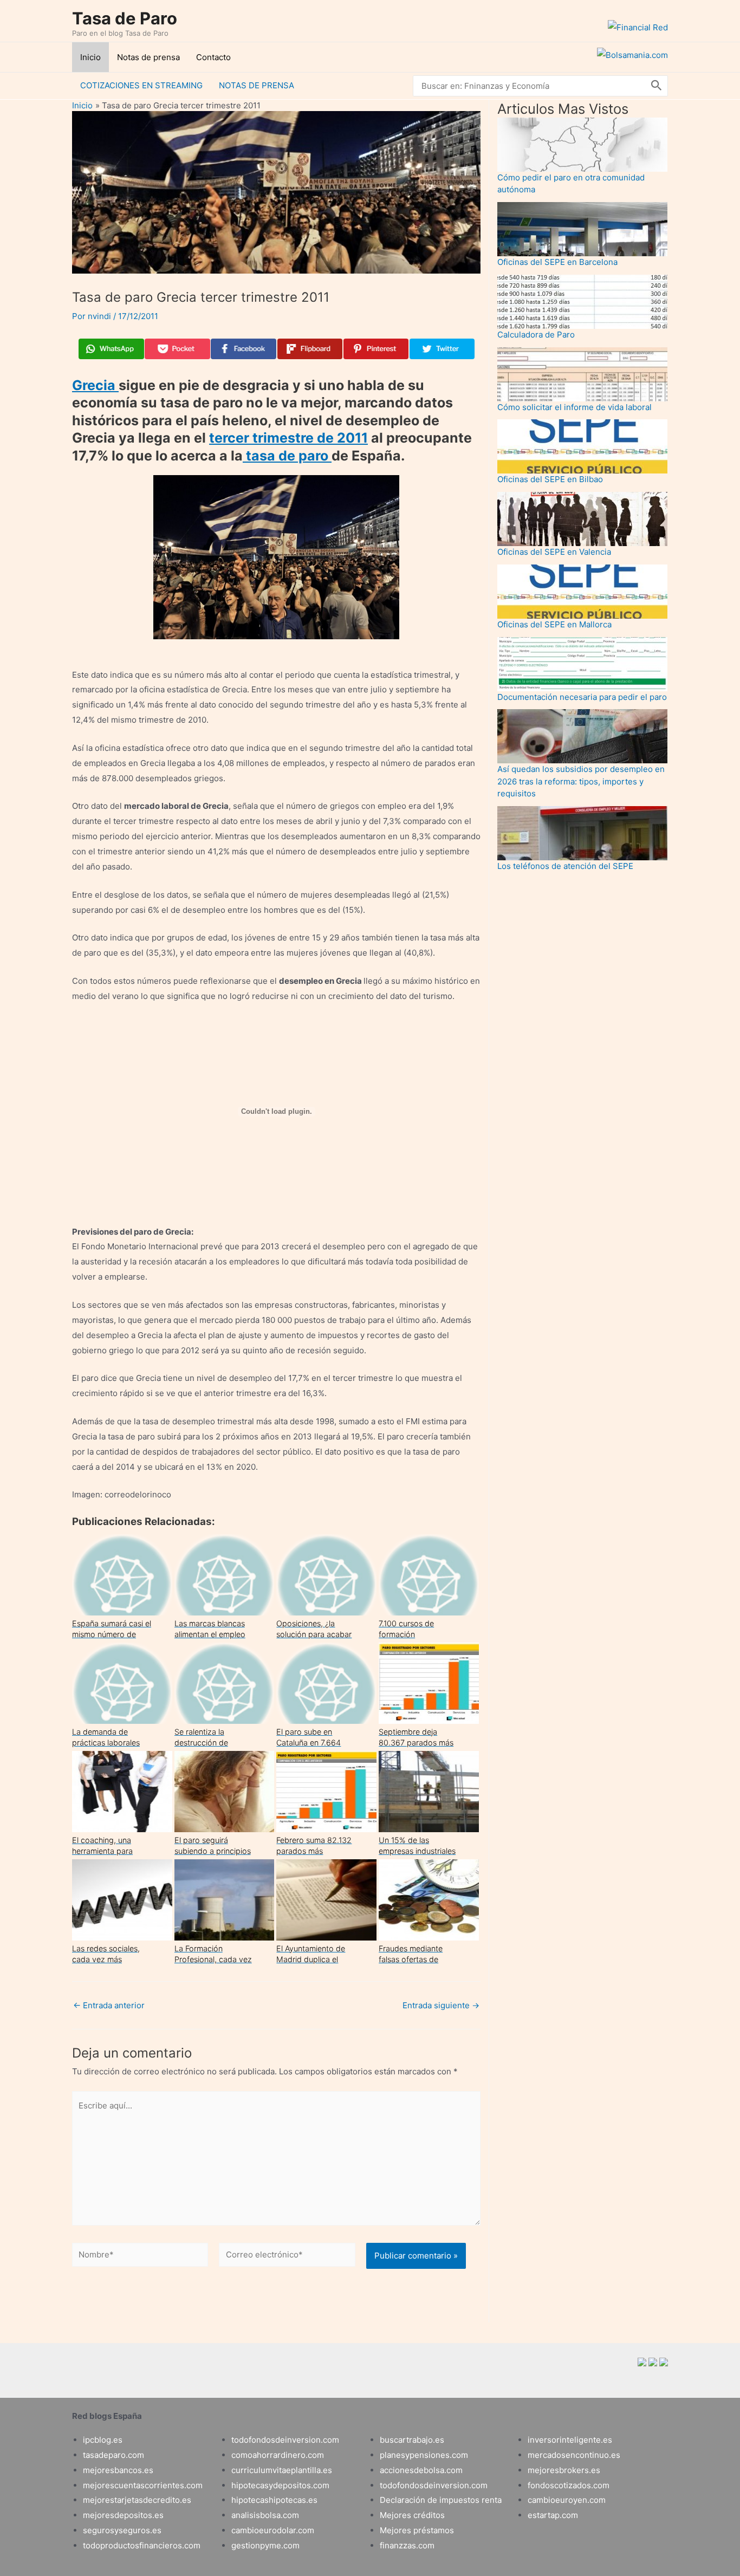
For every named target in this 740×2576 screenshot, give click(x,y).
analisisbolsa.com (265, 2515)
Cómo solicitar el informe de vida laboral (575, 407)
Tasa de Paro (125, 18)
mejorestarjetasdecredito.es (137, 2500)
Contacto (213, 57)
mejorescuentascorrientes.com (143, 2485)
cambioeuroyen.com (567, 2500)
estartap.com (553, 2515)
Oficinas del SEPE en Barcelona (557, 262)
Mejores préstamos (417, 2530)
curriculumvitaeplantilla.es (282, 2470)
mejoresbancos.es (118, 2470)
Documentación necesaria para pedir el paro (582, 697)
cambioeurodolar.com (273, 2530)
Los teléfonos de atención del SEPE (565, 866)
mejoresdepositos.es (123, 2515)
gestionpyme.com (265, 2545)
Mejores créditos (412, 2515)
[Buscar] (657, 86)
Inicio (90, 57)
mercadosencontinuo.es (574, 2455)
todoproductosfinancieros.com (142, 2545)
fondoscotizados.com (569, 2485)
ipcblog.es (103, 2440)
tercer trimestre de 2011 (288, 438)
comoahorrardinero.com (278, 2455)
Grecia (95, 385)
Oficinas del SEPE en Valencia (554, 552)
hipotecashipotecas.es (274, 2500)
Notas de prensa (148, 57)
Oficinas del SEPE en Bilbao (550, 479)
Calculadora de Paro (536, 335)
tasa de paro (287, 456)
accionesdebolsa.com (421, 2470)
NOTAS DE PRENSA (257, 85)
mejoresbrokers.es (564, 2470)
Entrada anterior (109, 2005)
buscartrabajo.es (412, 2440)
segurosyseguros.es (122, 2530)
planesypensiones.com (424, 2455)
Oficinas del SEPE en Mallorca (554, 624)
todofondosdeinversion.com (285, 2440)
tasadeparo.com (113, 2455)
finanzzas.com (407, 2545)
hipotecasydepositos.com (280, 2485)
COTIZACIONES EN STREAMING (141, 85)
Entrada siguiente (441, 2005)
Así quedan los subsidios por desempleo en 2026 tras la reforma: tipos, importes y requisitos (581, 781)
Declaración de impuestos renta (441, 2500)
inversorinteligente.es (570, 2440)
